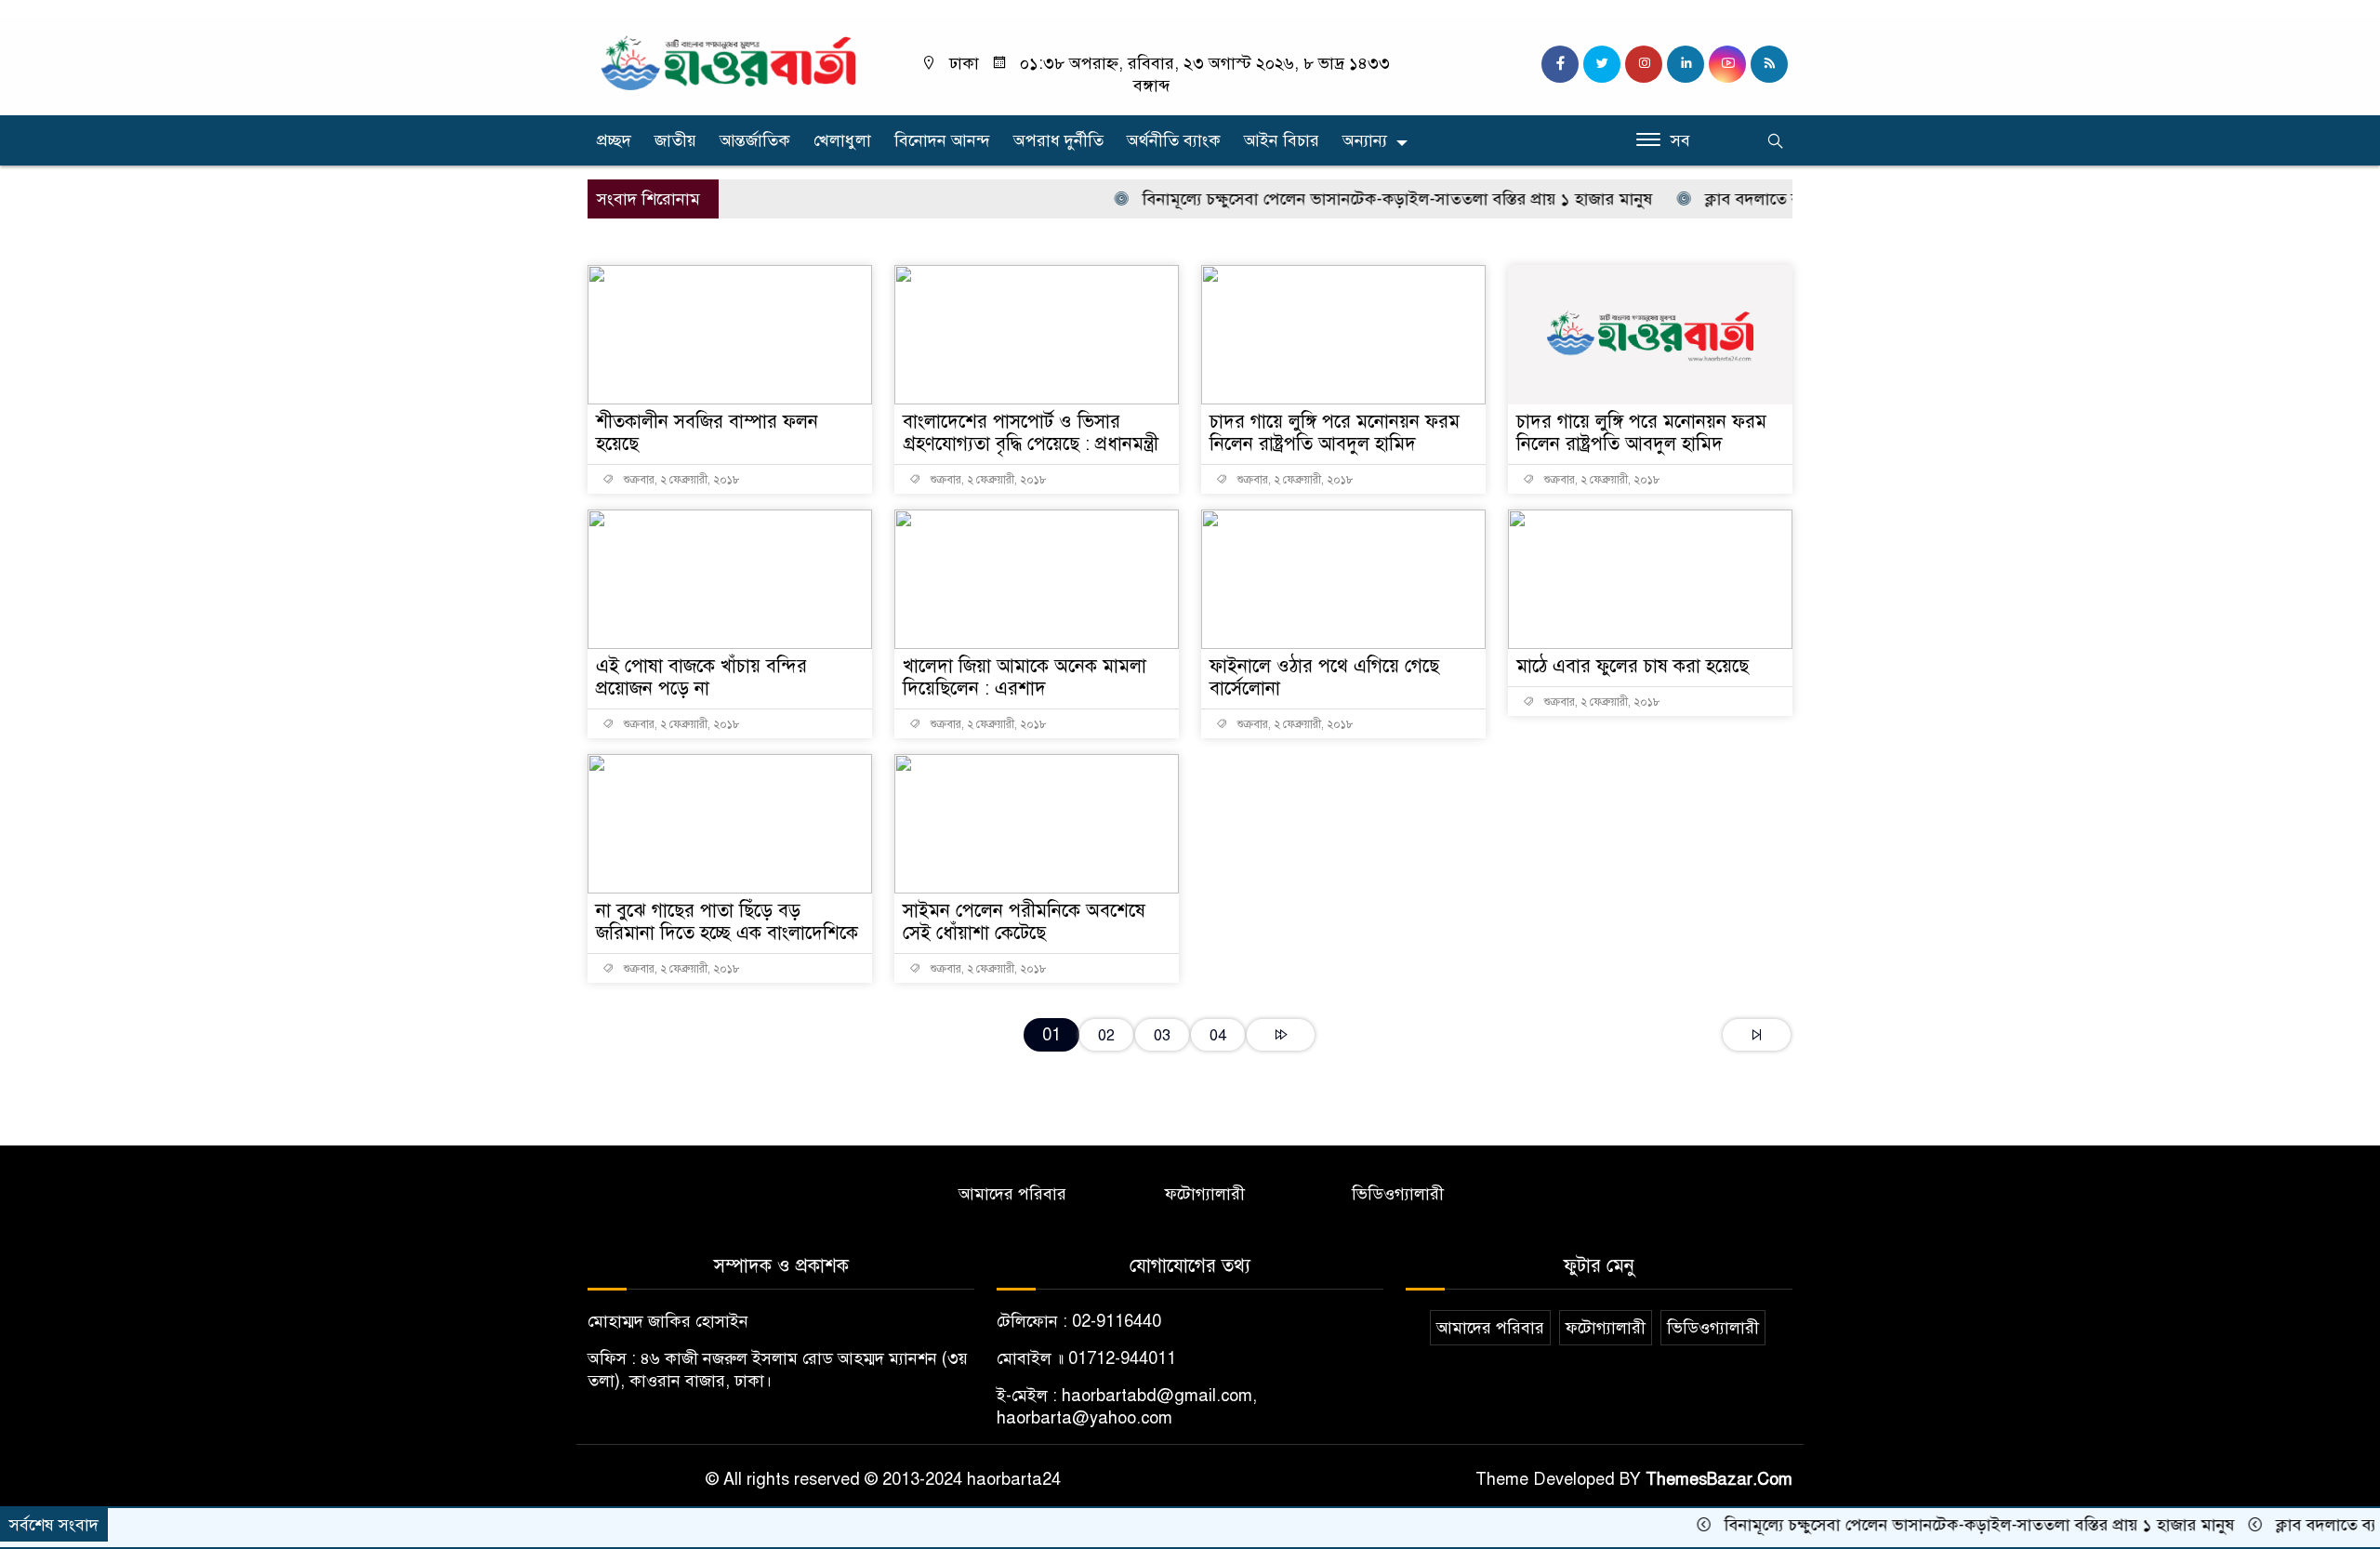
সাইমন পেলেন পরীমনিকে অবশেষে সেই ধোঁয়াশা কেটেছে (1024, 922)
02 (1106, 1035)
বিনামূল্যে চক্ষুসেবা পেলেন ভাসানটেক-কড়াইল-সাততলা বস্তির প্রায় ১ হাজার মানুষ (1357, 199)
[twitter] (1602, 64)
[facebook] (1560, 64)
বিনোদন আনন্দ (942, 140)
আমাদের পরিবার (1012, 1194)
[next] (1281, 1035)
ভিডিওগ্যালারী (1398, 1194)
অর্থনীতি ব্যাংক (1174, 140)
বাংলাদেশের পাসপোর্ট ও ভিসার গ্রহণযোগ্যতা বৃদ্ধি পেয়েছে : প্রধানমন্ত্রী (1031, 433)
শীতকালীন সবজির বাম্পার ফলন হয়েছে (707, 433)
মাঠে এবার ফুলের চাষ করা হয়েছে (1633, 666)
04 (1218, 1035)
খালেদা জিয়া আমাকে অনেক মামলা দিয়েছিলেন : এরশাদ (1025, 677)
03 (1162, 1035)
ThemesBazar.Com (1719, 1479)
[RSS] (1769, 64)
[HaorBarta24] (730, 61)
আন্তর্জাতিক (755, 140)
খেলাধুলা (842, 140)
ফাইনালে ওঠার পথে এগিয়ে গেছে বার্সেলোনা (1324, 677)
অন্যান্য (1365, 140)
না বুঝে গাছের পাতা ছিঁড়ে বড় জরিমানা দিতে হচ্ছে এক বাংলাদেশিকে (727, 922)
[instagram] (1644, 64)
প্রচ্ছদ (614, 140)
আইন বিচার (1282, 140)
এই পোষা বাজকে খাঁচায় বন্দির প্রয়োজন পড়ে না (701, 677)
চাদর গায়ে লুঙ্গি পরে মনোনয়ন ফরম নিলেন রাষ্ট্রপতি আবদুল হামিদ (1335, 433)
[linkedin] (1686, 64)
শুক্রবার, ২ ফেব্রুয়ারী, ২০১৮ (681, 480)
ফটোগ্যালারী (1205, 1194)
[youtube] (1727, 64)
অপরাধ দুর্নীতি (1058, 140)
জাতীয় (675, 140)
